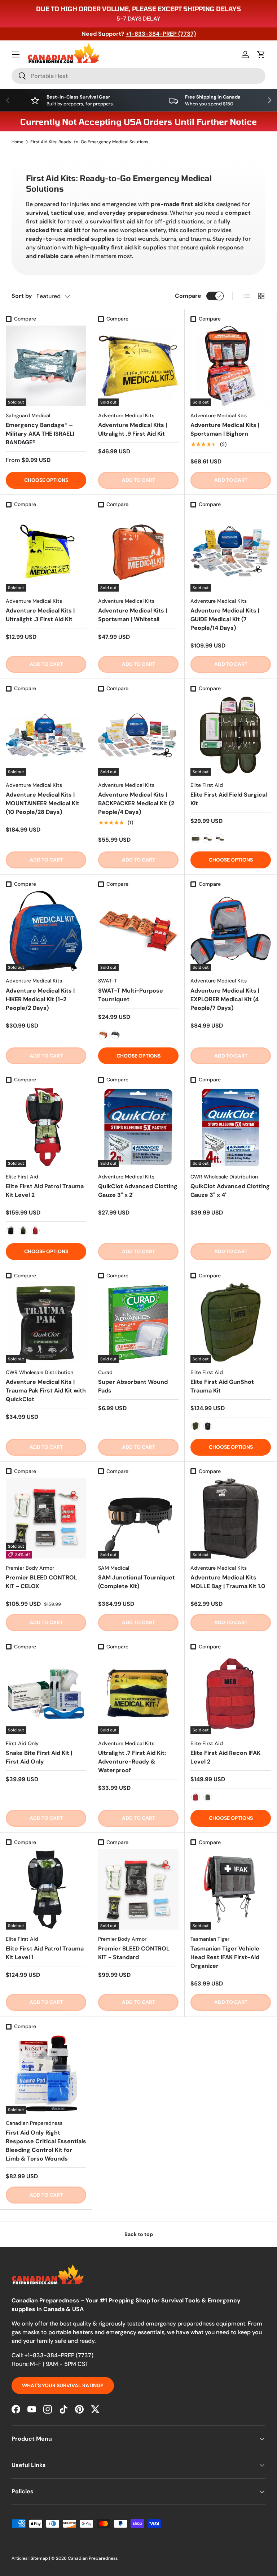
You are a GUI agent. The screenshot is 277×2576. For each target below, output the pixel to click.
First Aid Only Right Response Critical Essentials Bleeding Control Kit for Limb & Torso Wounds (46, 2146)
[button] (261, 55)
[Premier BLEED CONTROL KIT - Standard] (138, 1889)
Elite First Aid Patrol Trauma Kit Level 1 (45, 1953)
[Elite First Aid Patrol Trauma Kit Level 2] (46, 1127)
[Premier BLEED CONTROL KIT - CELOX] (46, 1518)
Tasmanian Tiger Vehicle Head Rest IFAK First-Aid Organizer (225, 1957)
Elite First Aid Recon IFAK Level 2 (225, 1757)
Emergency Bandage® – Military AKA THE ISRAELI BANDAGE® (40, 434)
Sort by (22, 296)
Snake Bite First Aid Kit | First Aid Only (39, 1757)
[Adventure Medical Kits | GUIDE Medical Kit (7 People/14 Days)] (231, 551)
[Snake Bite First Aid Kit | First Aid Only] (46, 1694)
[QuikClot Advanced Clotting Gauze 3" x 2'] (138, 1127)
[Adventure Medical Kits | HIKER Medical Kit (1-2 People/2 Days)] (46, 931)
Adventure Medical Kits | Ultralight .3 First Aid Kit (40, 615)
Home (17, 142)
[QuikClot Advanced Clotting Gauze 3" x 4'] (231, 1127)
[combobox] (138, 76)
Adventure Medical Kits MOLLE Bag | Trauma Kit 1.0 (228, 1582)
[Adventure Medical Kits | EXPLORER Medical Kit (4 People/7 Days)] (231, 931)
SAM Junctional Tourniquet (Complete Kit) (137, 1582)
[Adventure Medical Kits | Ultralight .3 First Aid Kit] (46, 551)
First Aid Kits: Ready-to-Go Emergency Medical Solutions (89, 142)
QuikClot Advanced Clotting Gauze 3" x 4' (230, 1191)
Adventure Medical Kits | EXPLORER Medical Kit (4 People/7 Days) (225, 999)
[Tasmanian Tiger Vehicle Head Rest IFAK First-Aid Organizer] (231, 1889)
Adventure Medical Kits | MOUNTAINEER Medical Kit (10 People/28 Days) (43, 803)
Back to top (139, 2234)
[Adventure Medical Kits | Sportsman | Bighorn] (231, 366)
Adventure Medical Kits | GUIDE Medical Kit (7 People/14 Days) (225, 619)
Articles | (21, 2558)
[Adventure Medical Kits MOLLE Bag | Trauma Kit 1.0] (231, 1518)
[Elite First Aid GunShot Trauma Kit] (231, 1323)
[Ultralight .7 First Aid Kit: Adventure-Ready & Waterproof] (138, 1694)
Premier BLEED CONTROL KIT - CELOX (41, 1582)
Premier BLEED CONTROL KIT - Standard (134, 1953)
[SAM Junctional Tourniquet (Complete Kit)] (138, 1518)
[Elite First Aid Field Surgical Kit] (231, 735)
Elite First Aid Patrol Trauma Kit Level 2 (45, 1191)
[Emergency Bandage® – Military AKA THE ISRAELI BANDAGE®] (46, 366)
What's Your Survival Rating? (63, 2385)
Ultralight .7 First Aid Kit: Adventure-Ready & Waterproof (132, 1762)
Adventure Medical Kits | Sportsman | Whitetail (133, 615)
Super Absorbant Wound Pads (133, 1386)
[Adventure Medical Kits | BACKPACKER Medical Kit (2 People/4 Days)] (138, 735)
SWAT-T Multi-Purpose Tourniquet (131, 995)
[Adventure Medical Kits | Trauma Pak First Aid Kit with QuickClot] (46, 1323)
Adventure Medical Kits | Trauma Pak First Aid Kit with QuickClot (46, 1391)
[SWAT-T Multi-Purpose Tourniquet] (138, 931)
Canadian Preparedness (93, 2558)
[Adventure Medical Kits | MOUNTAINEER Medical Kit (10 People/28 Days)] (46, 735)
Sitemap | (41, 2558)
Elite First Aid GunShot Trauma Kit (222, 1386)
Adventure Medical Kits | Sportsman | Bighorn (225, 429)
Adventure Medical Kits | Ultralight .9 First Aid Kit (133, 429)
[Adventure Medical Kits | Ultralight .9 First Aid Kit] (138, 366)
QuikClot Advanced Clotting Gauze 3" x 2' (138, 1191)
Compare (188, 296)
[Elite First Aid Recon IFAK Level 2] (231, 1694)
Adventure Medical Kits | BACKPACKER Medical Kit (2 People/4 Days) (136, 803)
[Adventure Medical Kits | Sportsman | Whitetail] (138, 551)
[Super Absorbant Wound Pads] (138, 1323)
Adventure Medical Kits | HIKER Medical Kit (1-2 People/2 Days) (40, 999)
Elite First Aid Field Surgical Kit (229, 799)
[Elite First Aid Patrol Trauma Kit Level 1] (46, 1889)
